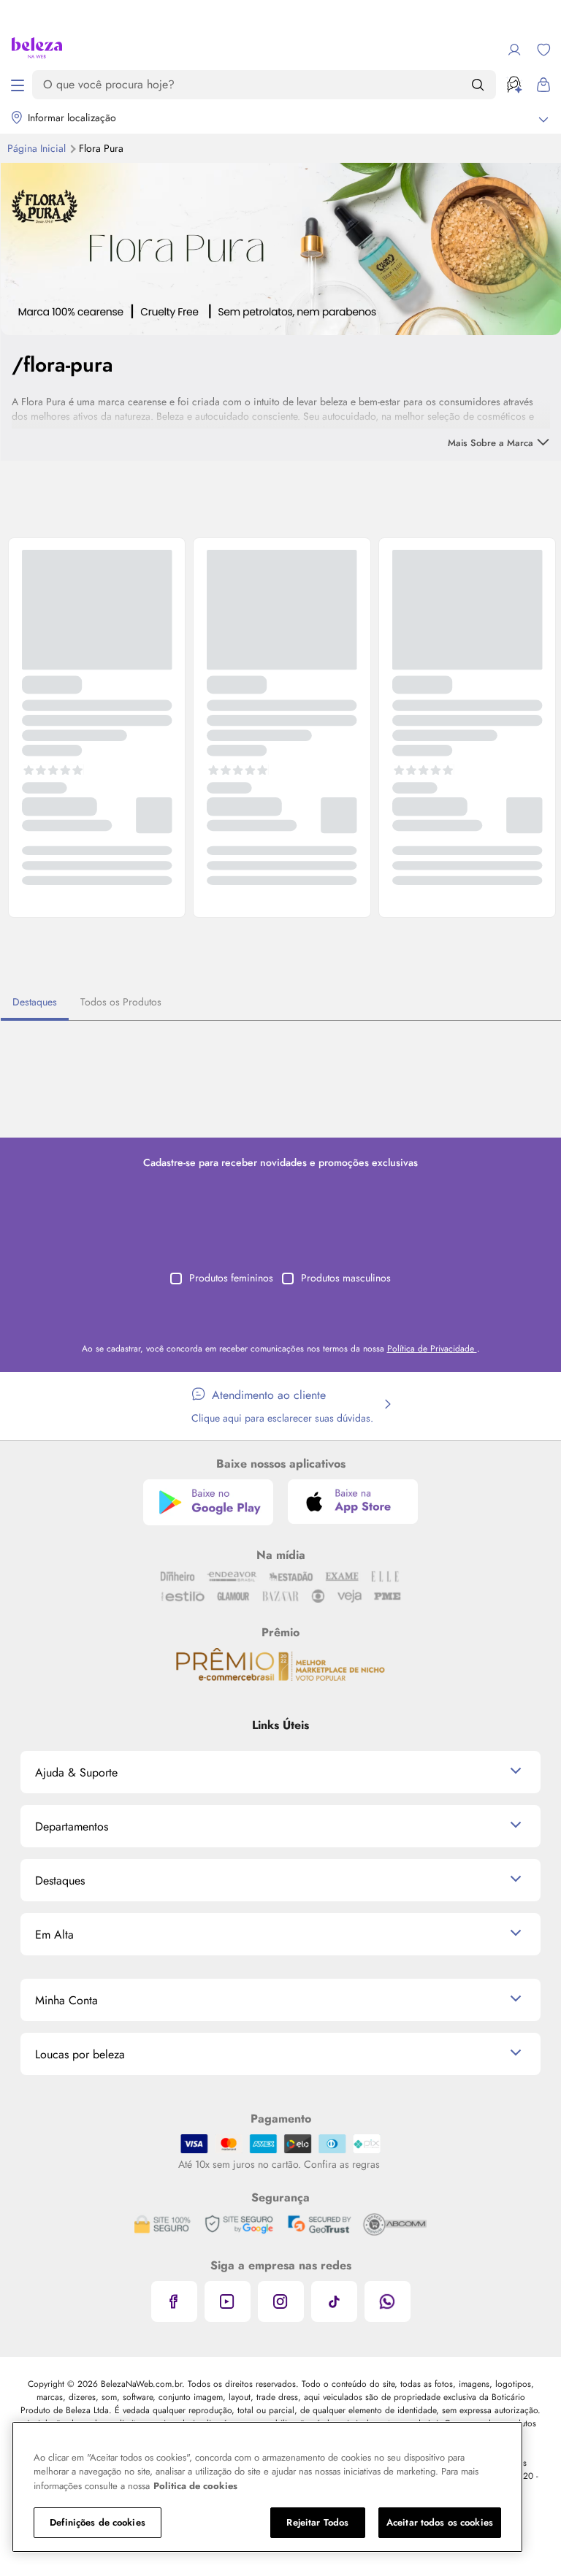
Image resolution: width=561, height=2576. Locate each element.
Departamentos (72, 1826)
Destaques (35, 1002)
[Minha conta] (514, 50)
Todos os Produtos (121, 1002)
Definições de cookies (98, 2522)
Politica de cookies (195, 2486)
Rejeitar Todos (317, 2522)
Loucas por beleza (80, 2054)
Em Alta (54, 1935)
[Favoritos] (543, 50)
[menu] (18, 85)
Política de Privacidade (432, 1349)
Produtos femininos (231, 1278)
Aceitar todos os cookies (440, 2522)
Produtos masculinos (346, 1278)
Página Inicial (38, 148)
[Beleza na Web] (37, 50)
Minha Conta (66, 2000)
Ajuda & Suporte (76, 1772)
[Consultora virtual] (514, 85)
